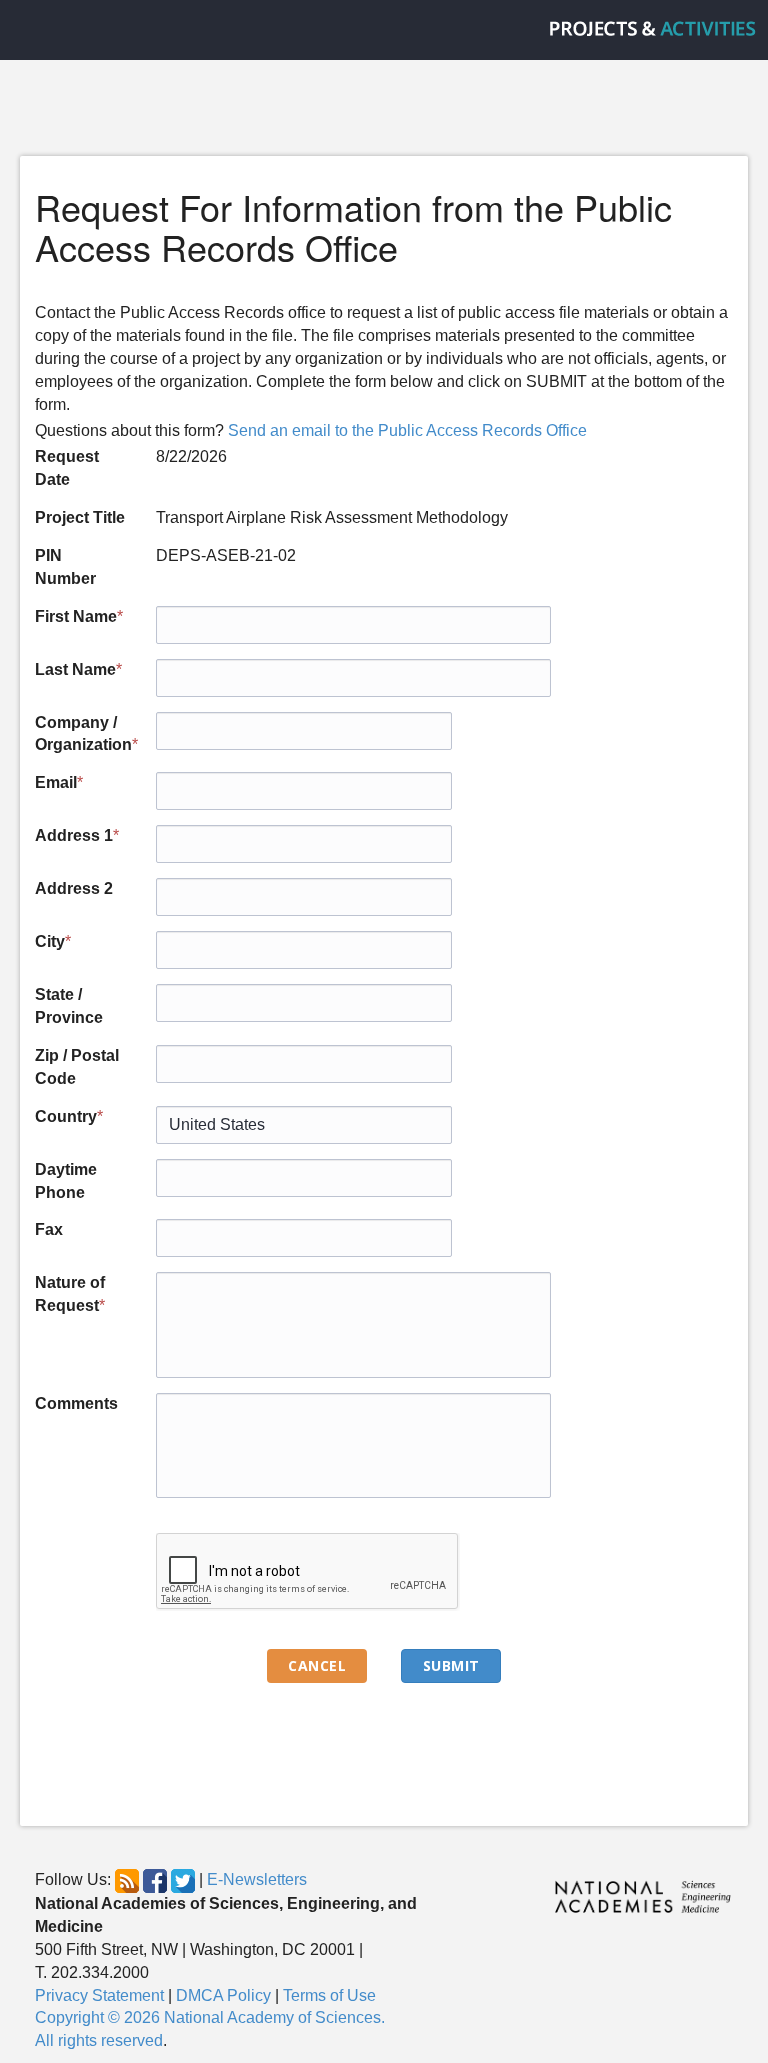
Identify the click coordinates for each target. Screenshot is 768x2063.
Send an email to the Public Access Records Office (407, 430)
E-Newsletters (257, 1879)
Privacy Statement (99, 1995)
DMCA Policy (223, 1995)
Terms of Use (329, 1995)
